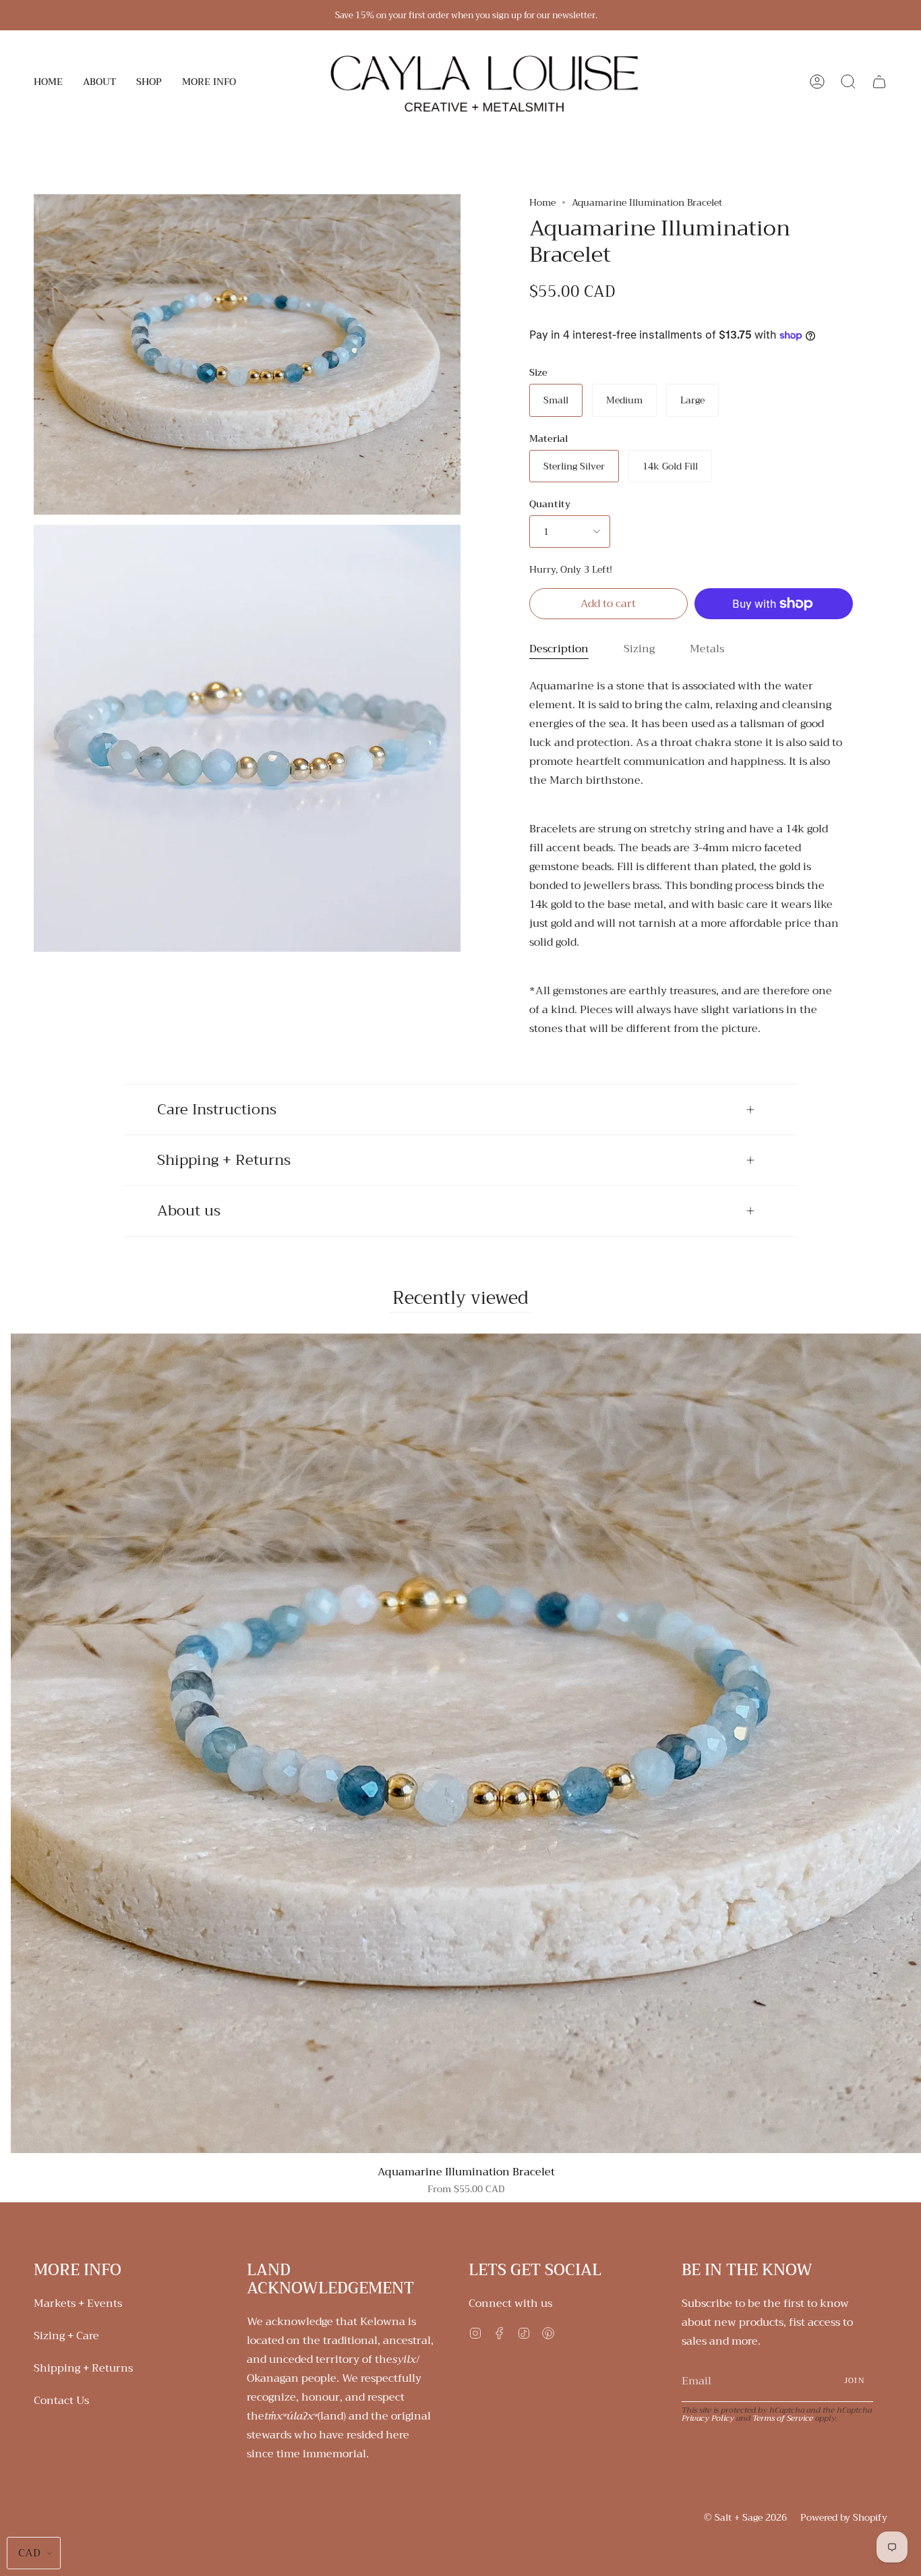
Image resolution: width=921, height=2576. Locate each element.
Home (542, 202)
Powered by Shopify (844, 2517)
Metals (707, 649)
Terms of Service (783, 2418)
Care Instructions (217, 1110)
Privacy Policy (708, 2418)
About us (189, 1211)
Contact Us (61, 2401)
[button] (99, 82)
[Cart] (879, 82)
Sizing (639, 649)
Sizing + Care (66, 2336)
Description (559, 649)
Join (855, 2381)
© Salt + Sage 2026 (745, 2517)
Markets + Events (78, 2303)
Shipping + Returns (224, 1160)
